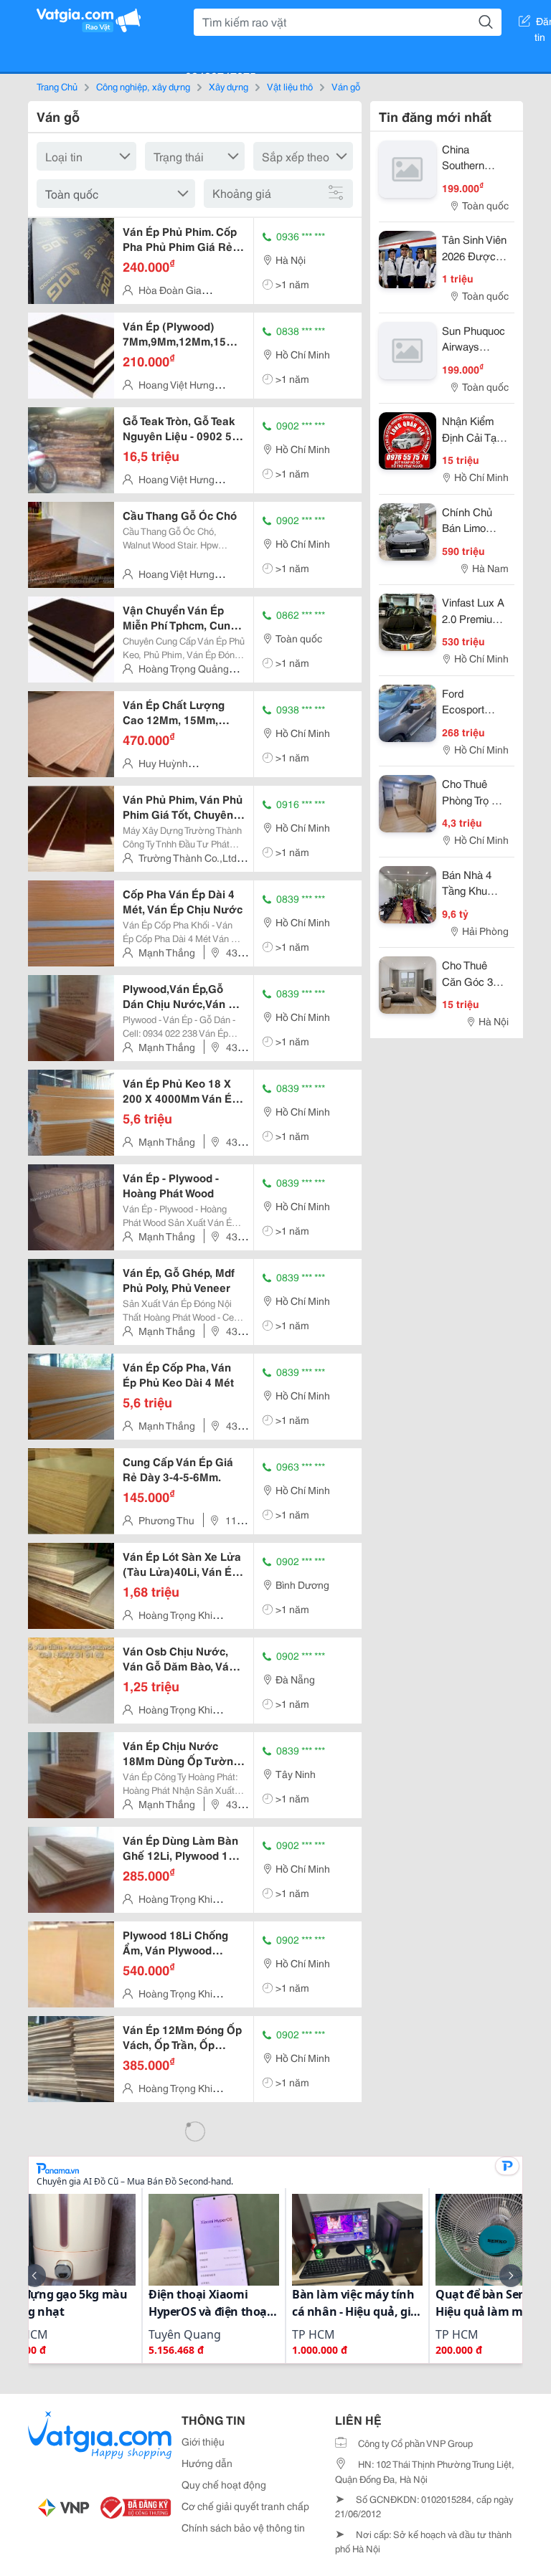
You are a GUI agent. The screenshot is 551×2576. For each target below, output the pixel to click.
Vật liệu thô (290, 86)
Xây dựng (229, 86)
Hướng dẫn (207, 2463)
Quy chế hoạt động (224, 2484)
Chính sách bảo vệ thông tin (243, 2527)
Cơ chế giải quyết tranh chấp (245, 2506)
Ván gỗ (346, 86)
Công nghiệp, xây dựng (143, 86)
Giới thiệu (203, 2441)
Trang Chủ (57, 86)
